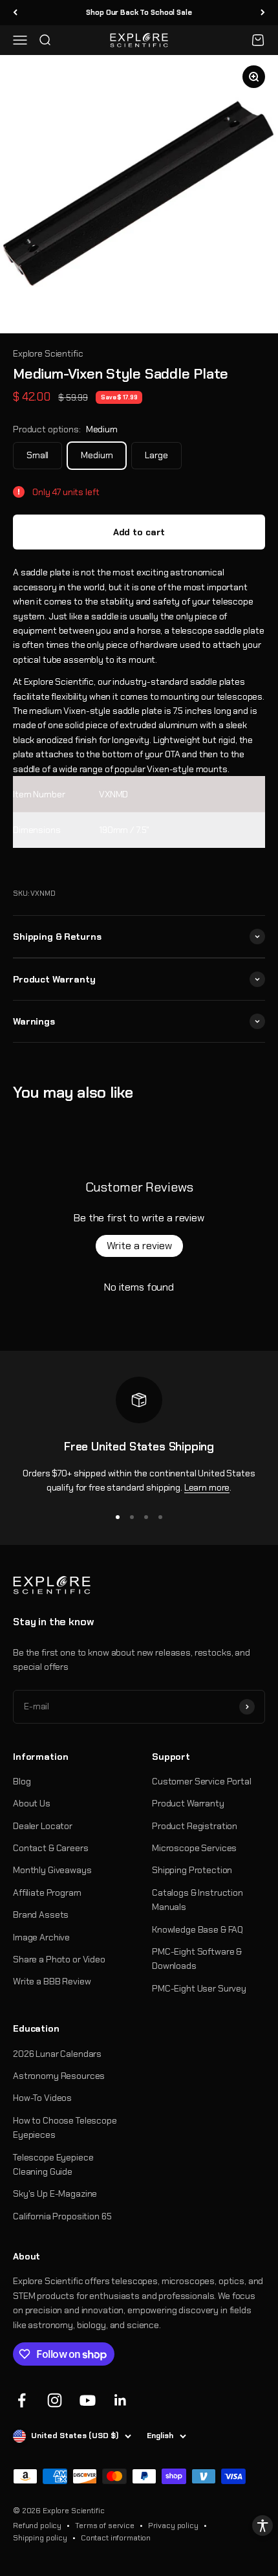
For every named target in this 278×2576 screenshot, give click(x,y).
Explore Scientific (48, 353)
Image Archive (41, 1937)
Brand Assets (41, 1915)
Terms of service (105, 2526)
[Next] (263, 13)
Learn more (207, 1487)
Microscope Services (194, 1848)
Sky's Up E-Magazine (55, 2193)
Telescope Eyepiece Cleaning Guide (53, 2164)
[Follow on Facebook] (22, 2400)
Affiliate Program (47, 1893)
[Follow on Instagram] (55, 2400)
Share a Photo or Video (59, 1959)
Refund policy (37, 2526)
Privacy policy (173, 2526)
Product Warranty (188, 1803)
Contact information (116, 2538)
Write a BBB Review (52, 1981)
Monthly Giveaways (52, 1870)
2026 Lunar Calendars (57, 2054)
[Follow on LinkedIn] (121, 2400)
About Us (32, 1803)
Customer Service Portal (202, 1781)
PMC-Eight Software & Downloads (197, 1959)
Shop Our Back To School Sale (139, 12)
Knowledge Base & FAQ (198, 1929)
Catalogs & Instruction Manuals (198, 1900)
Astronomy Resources (59, 2076)
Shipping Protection (192, 1870)
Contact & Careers (51, 1848)
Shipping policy (40, 2538)
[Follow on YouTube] (88, 2400)
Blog (22, 1781)
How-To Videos (42, 2098)
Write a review (139, 1246)
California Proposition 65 (62, 2216)
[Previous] (15, 13)
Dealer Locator (43, 1826)
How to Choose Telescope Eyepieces (65, 2127)
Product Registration (195, 1826)
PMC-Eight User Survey (199, 1988)
